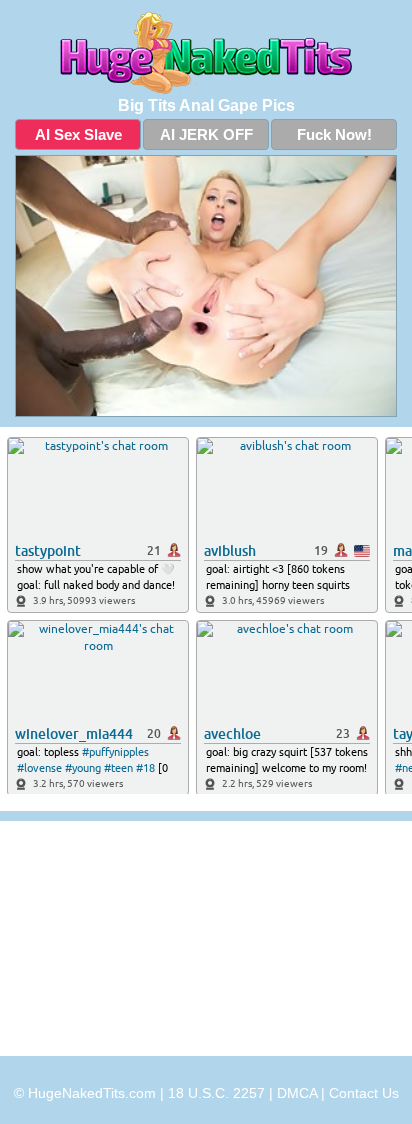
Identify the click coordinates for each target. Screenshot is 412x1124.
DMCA (297, 1093)
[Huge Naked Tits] (206, 53)
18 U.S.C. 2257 (216, 1093)
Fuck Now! (334, 134)
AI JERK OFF (206, 134)
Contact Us (364, 1093)
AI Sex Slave (78, 134)
